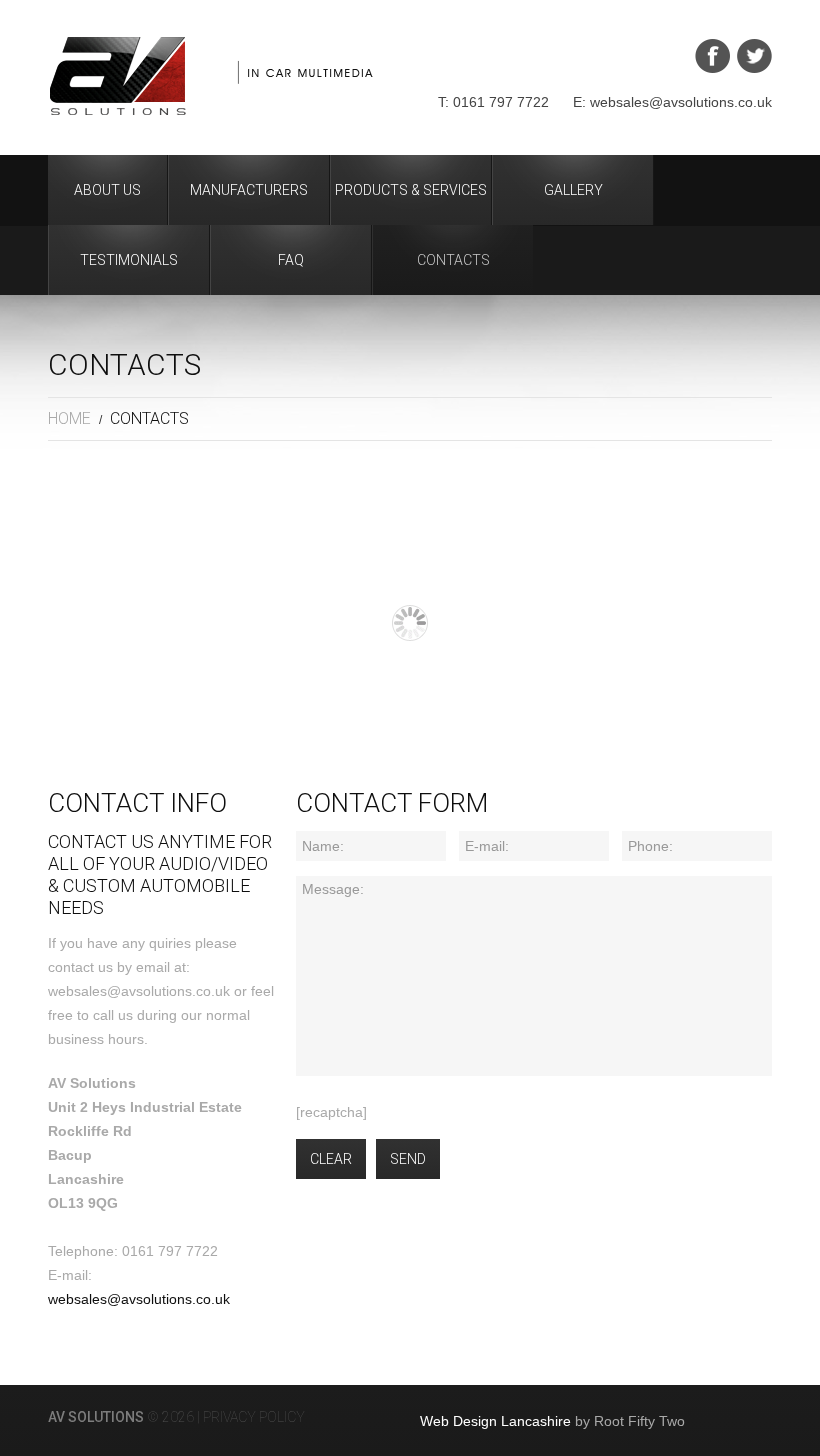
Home (69, 418)
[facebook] (712, 56)
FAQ (291, 260)
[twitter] (754, 56)
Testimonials (129, 260)
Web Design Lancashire (495, 1421)
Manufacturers (249, 190)
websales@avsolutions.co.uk (139, 1299)
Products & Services (411, 190)
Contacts (453, 260)
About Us (107, 190)
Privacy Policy (254, 1417)
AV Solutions (96, 1417)
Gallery (573, 190)
